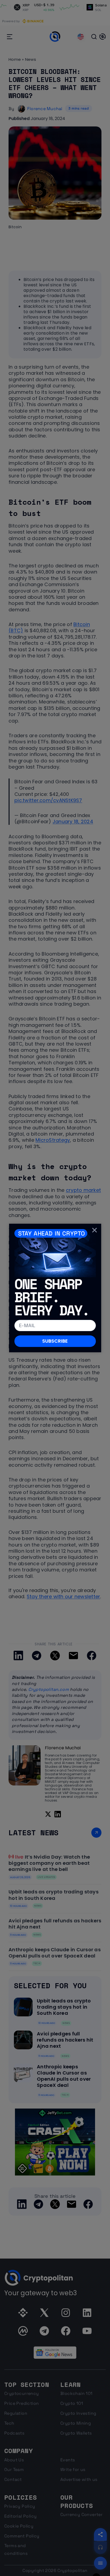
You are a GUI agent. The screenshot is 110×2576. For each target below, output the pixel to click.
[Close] (95, 1230)
